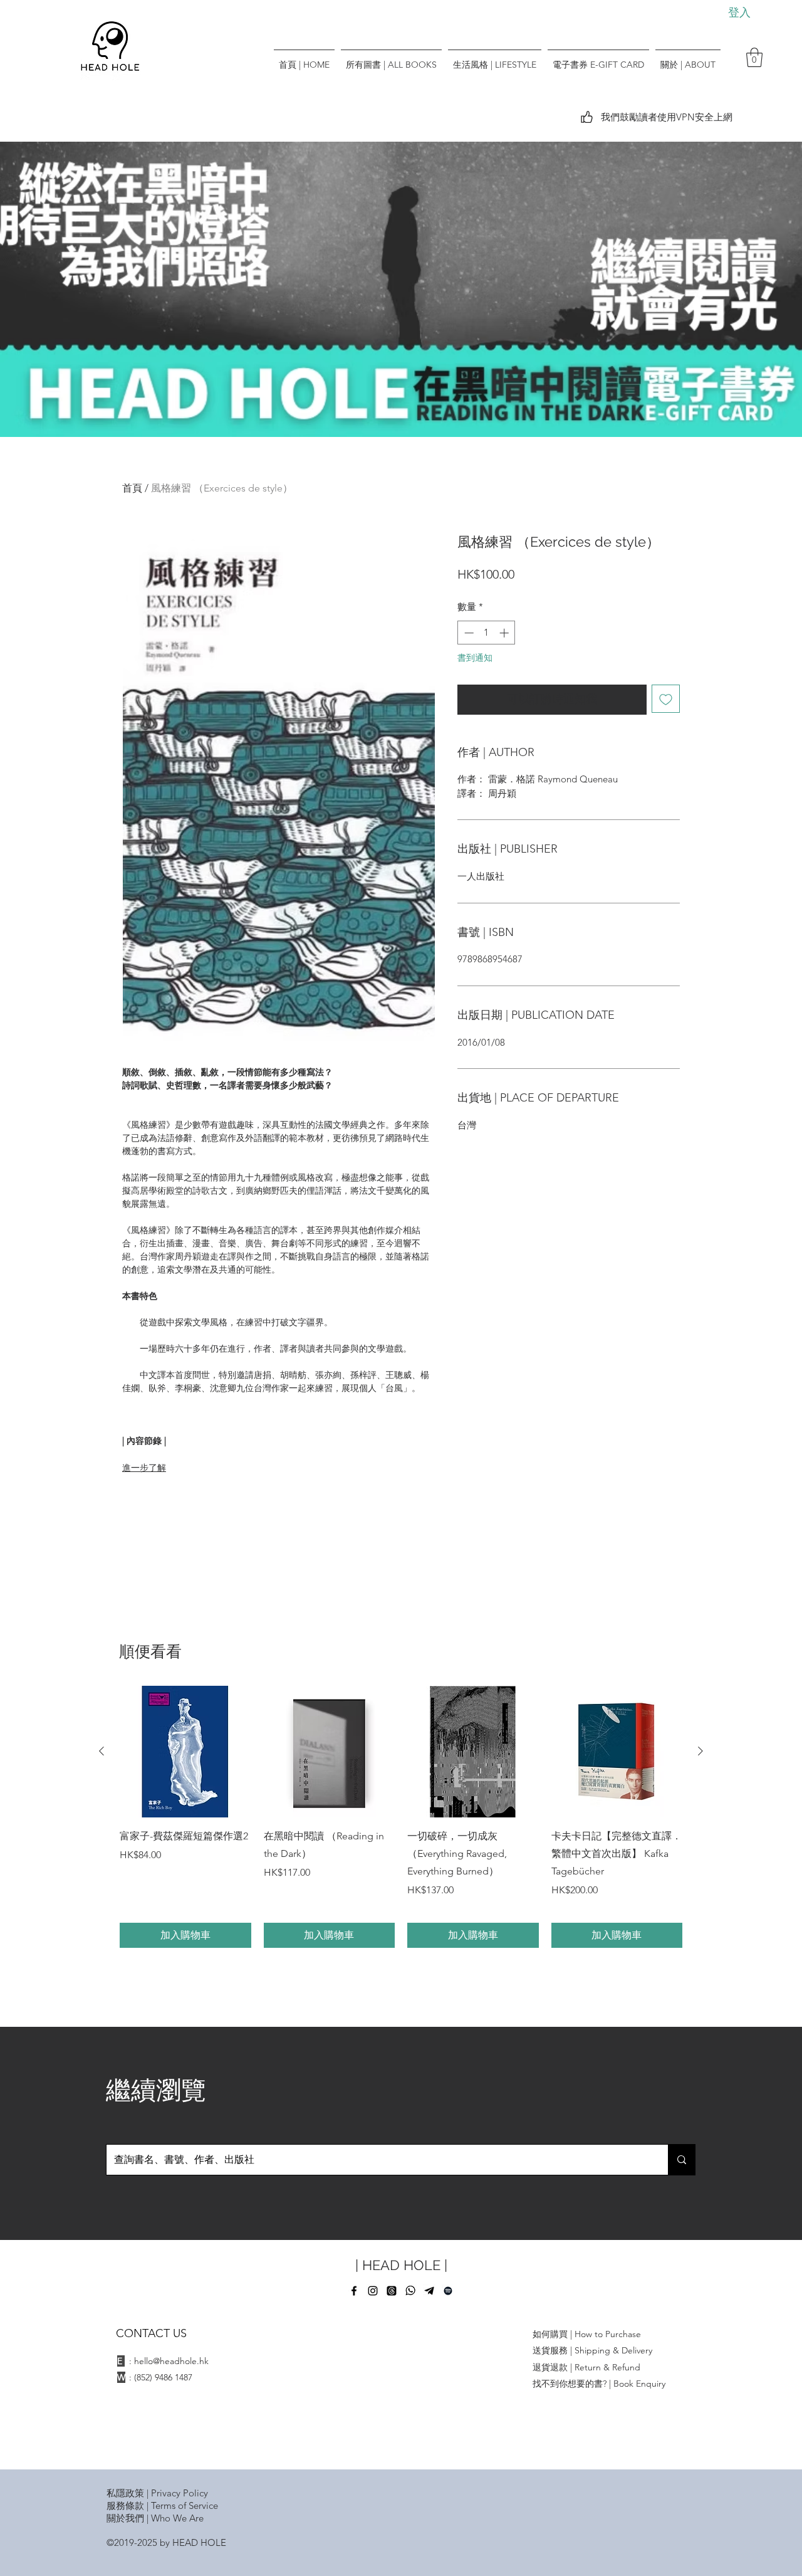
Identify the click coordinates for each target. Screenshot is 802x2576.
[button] (754, 57)
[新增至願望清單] (666, 699)
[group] (401, 1817)
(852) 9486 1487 (163, 2377)
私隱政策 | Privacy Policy (157, 2493)
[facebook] (354, 2291)
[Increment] (505, 633)
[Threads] (392, 2291)
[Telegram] (429, 2291)
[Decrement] (468, 633)
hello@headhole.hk (171, 2361)
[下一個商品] (700, 1751)
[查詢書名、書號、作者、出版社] (681, 2160)
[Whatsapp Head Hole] (410, 2291)
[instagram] (373, 2291)
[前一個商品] (102, 1751)
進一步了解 (144, 1468)
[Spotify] (448, 2291)
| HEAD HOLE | (401, 2265)
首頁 (132, 488)
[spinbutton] (487, 633)
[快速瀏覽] (185, 1752)
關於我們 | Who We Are (155, 2518)
